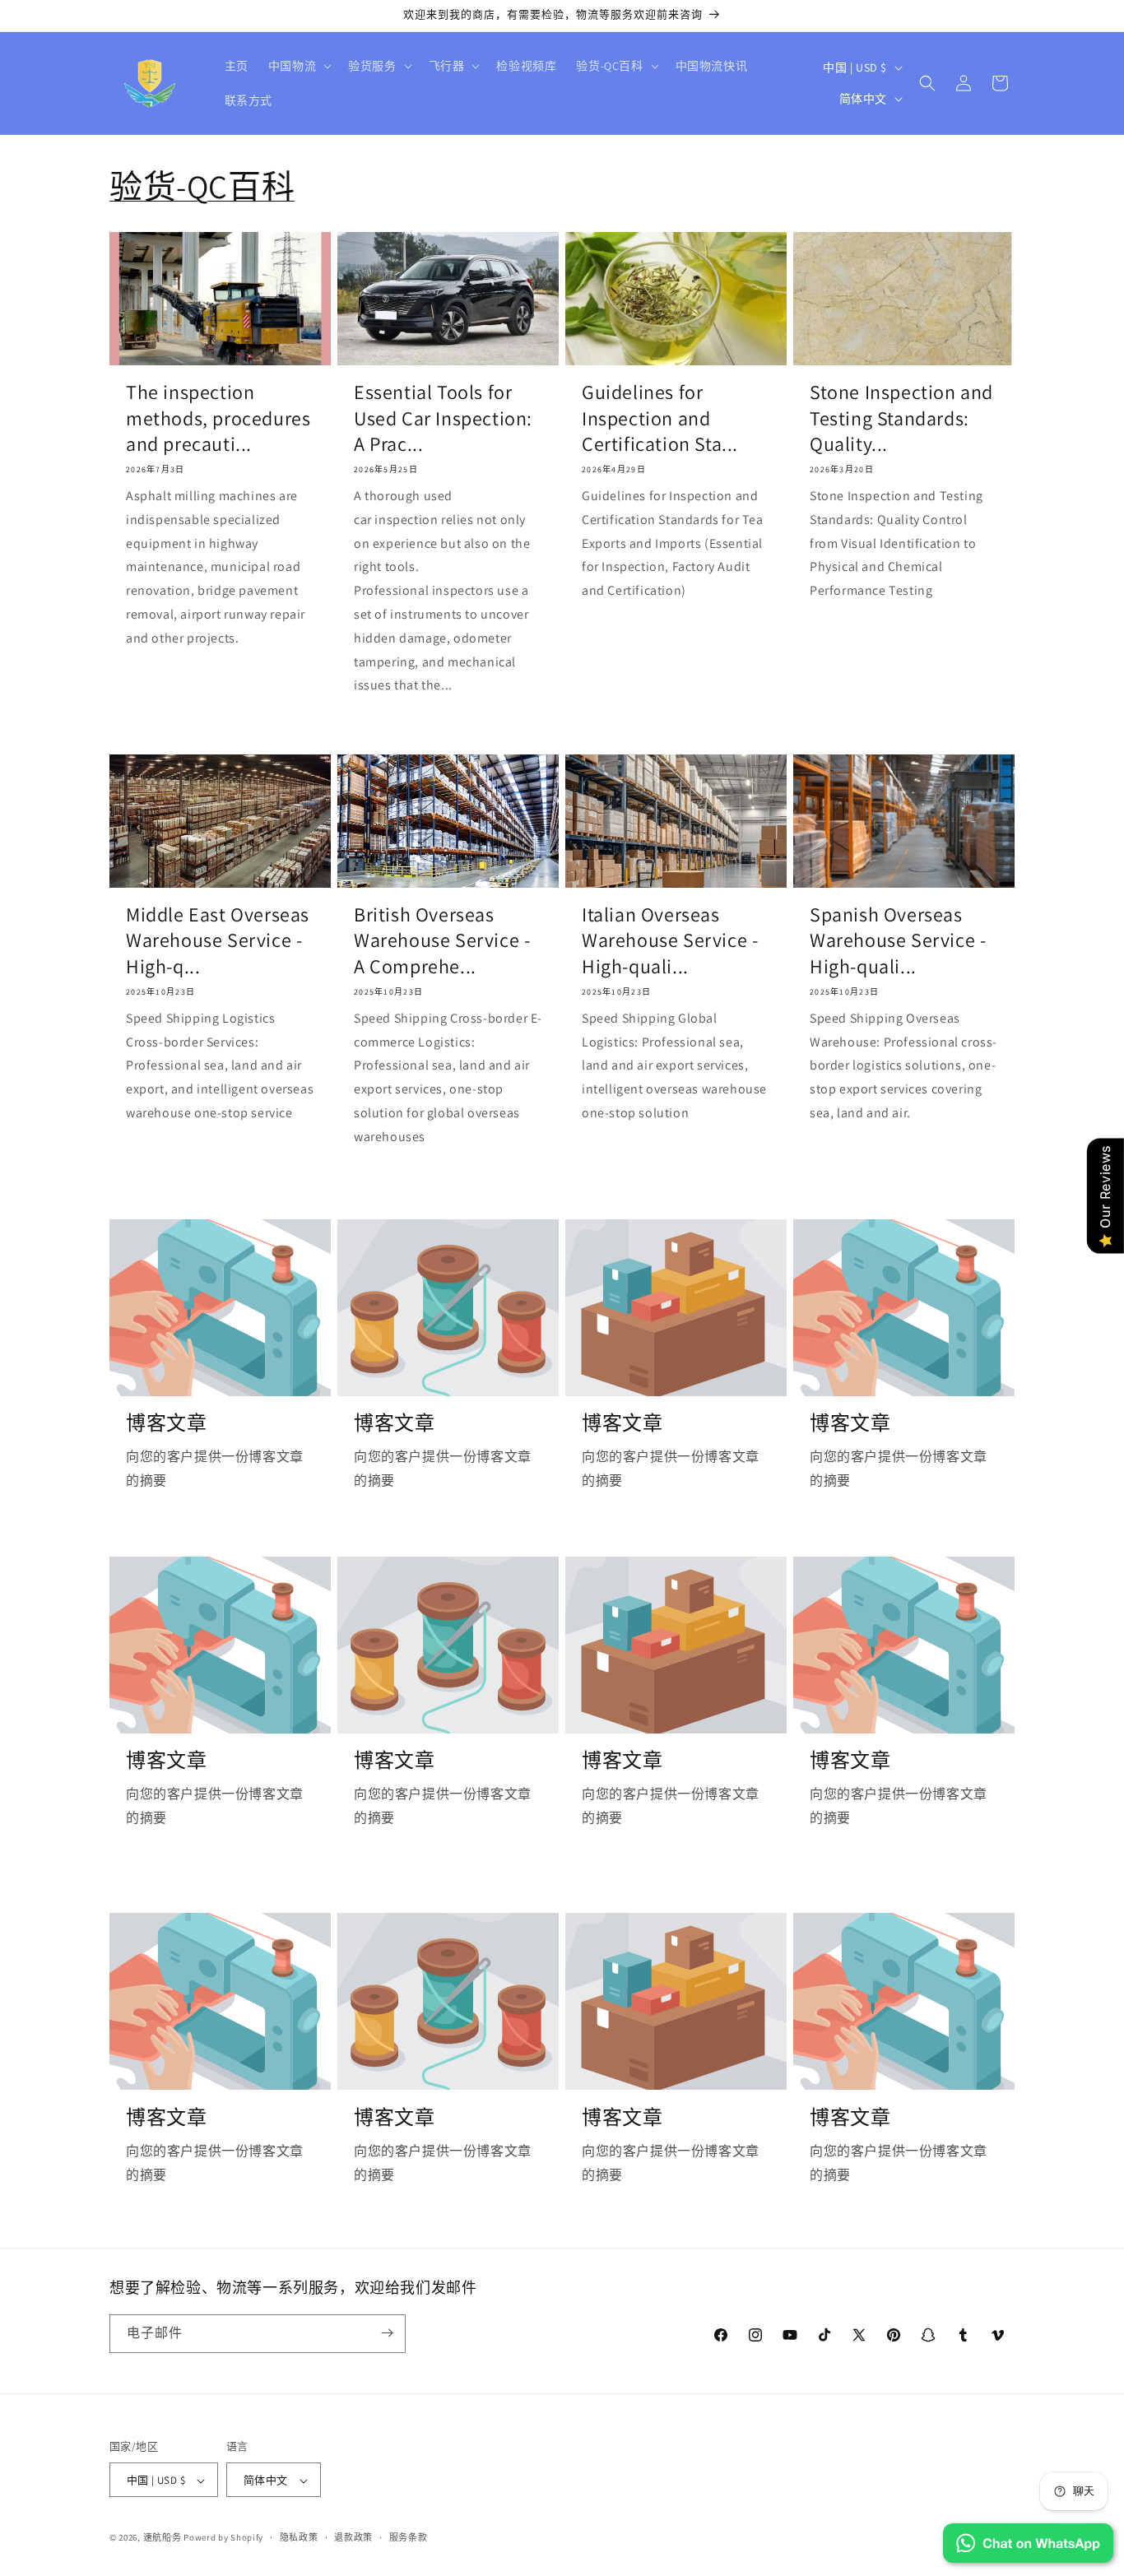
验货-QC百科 (202, 186)
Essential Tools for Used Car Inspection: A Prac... (443, 418)
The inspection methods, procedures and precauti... (218, 418)
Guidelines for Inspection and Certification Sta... (660, 418)
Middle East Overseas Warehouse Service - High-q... (218, 940)
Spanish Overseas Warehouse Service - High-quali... (898, 940)
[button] (298, 66)
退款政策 (353, 2537)
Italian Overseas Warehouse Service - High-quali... (670, 940)
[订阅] (387, 2333)
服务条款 (409, 2537)
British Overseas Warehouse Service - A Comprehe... (442, 940)
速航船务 (163, 2538)
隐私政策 (299, 2537)
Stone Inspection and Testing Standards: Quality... (901, 418)
